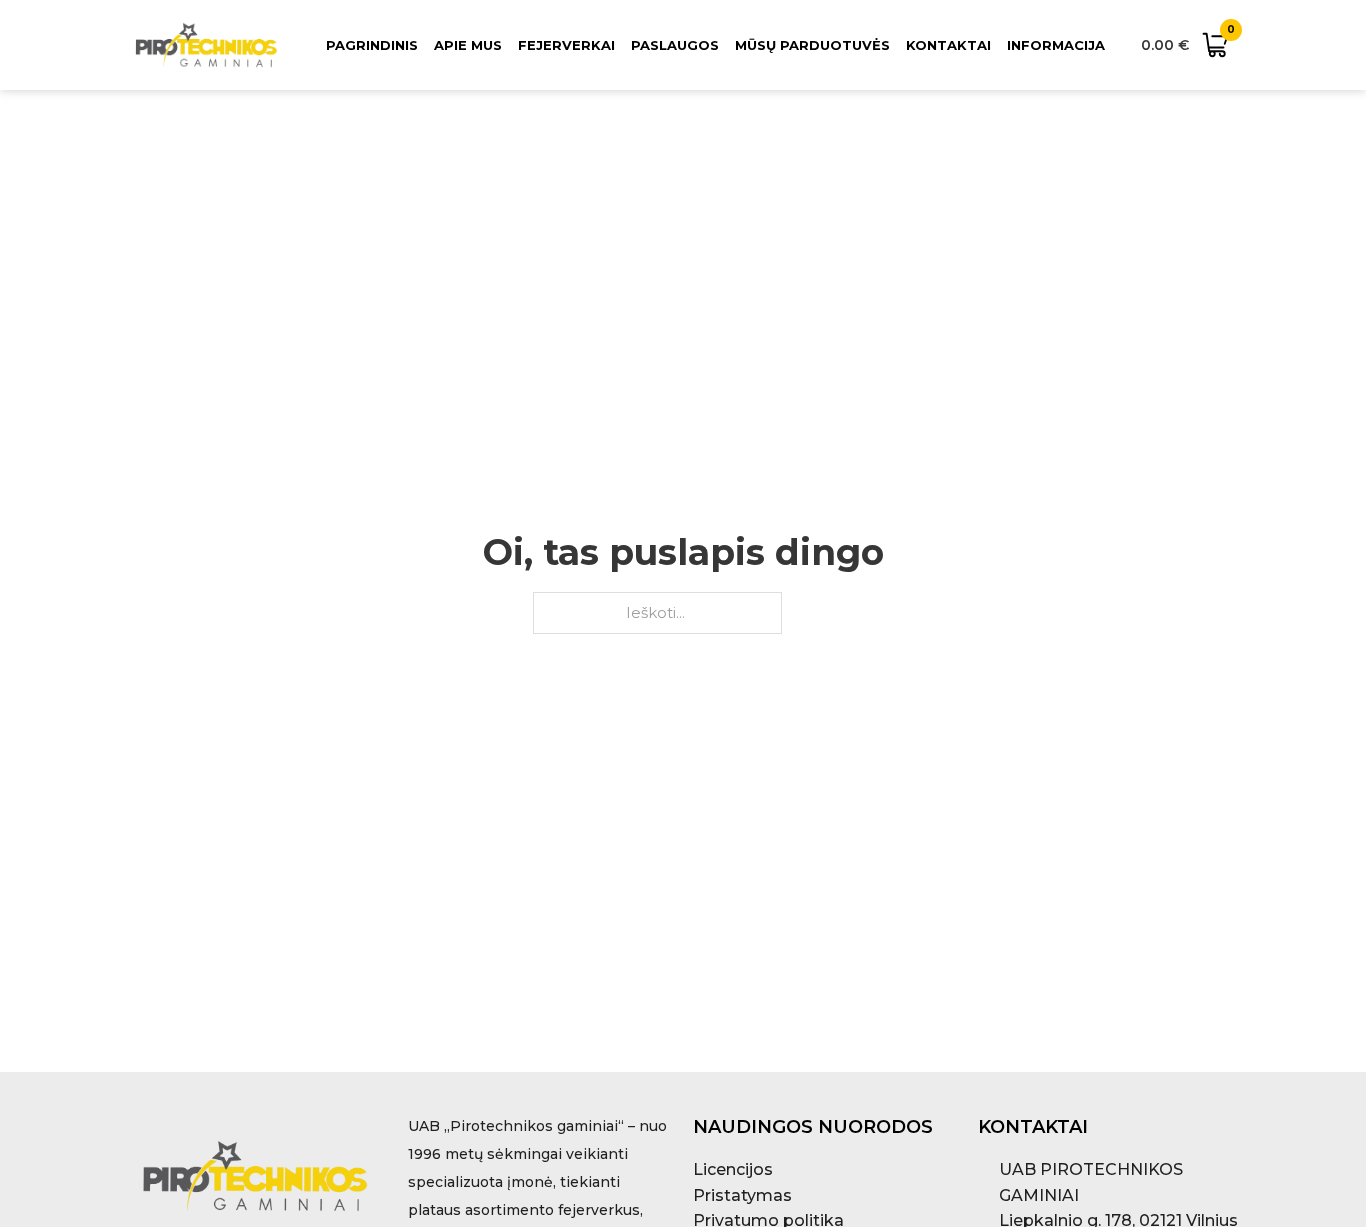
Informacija (1056, 45)
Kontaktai (948, 45)
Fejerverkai (566, 45)
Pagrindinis (372, 45)
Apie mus (468, 45)
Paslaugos (675, 45)
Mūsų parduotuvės (812, 45)
